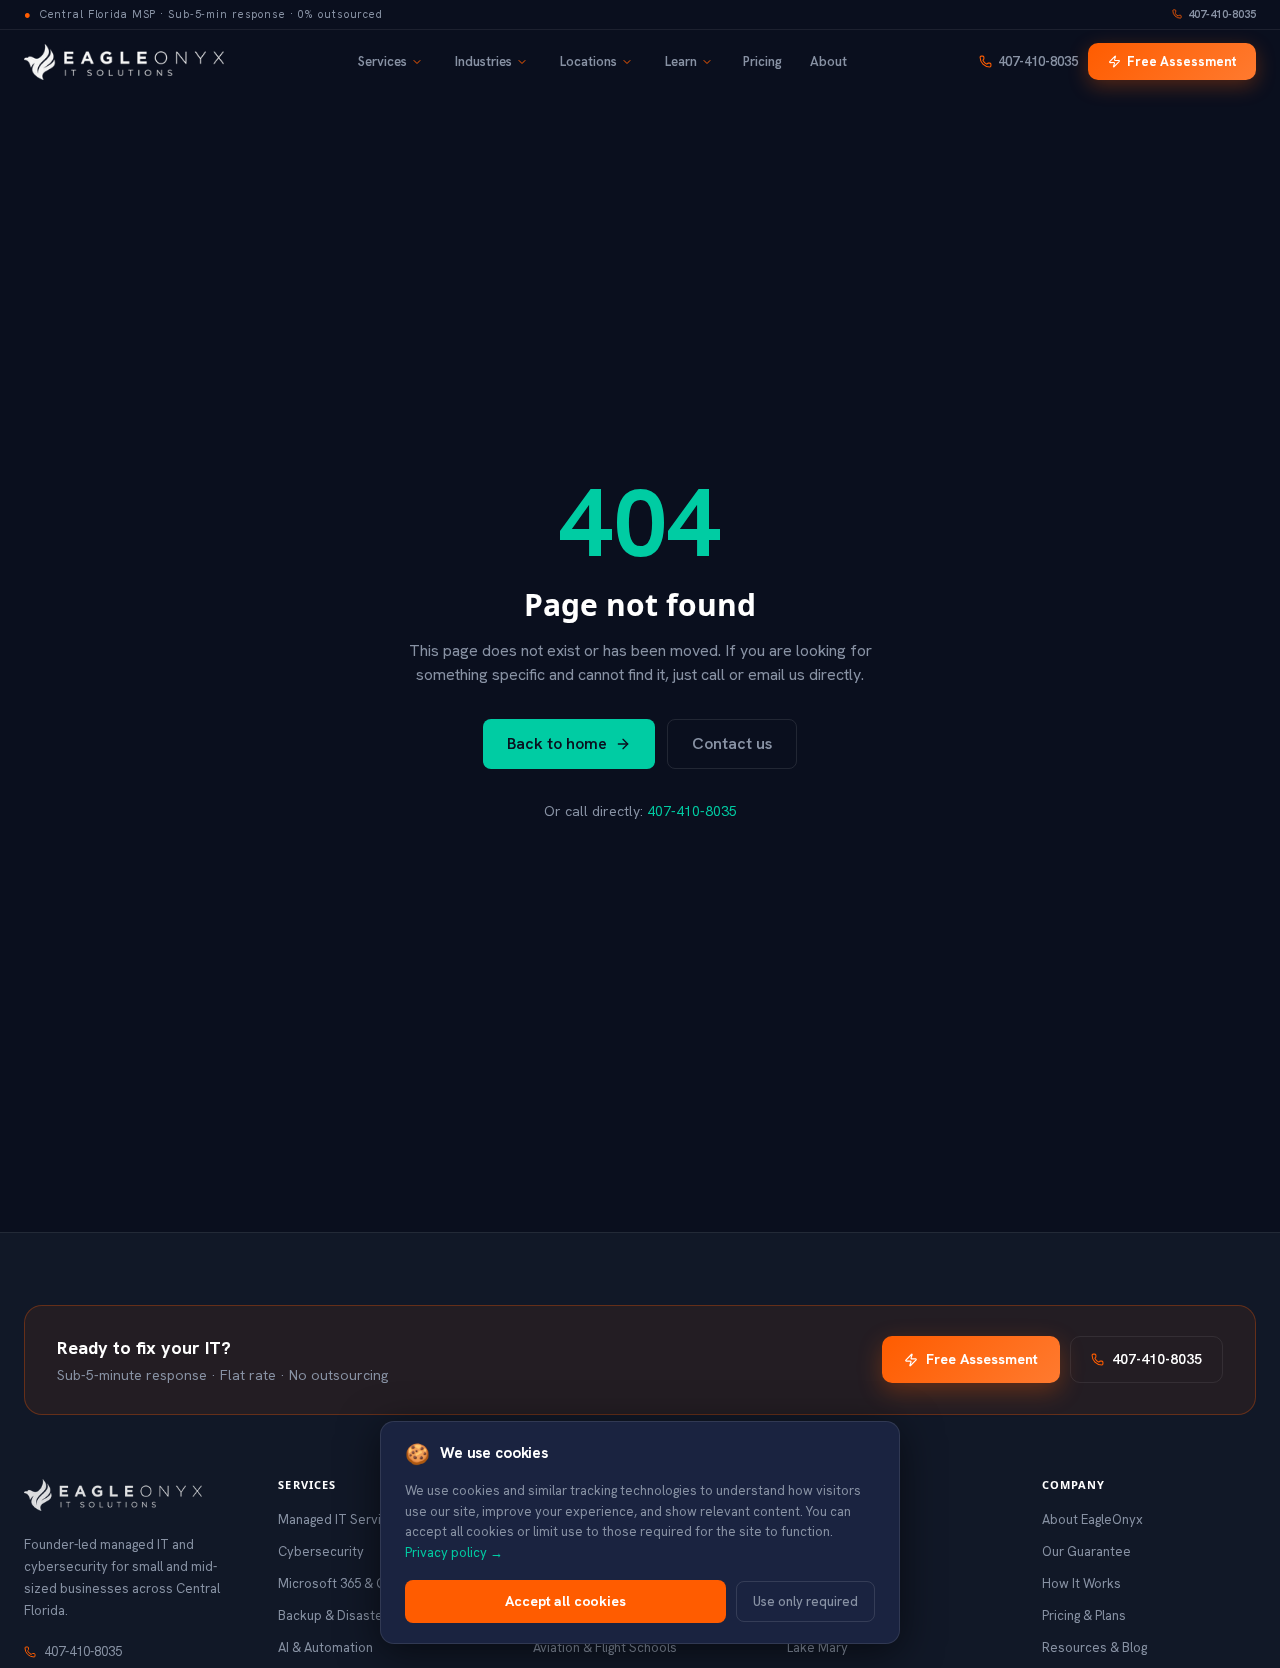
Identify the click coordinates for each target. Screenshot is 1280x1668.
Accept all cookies (565, 1601)
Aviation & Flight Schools (605, 1647)
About (828, 61)
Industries (483, 61)
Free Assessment (1181, 61)
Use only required (805, 1601)
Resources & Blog (1094, 1647)
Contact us (732, 743)
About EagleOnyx (1092, 1519)
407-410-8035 (1222, 14)
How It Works (1081, 1583)
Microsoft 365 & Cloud (344, 1583)
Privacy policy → (454, 1552)
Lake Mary (817, 1647)
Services (382, 61)
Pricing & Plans (1084, 1615)
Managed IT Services (340, 1519)
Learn (681, 61)
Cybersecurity (321, 1551)
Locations (588, 61)
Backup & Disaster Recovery (363, 1615)
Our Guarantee (1086, 1551)
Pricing (762, 61)
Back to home (557, 743)
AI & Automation (325, 1647)
